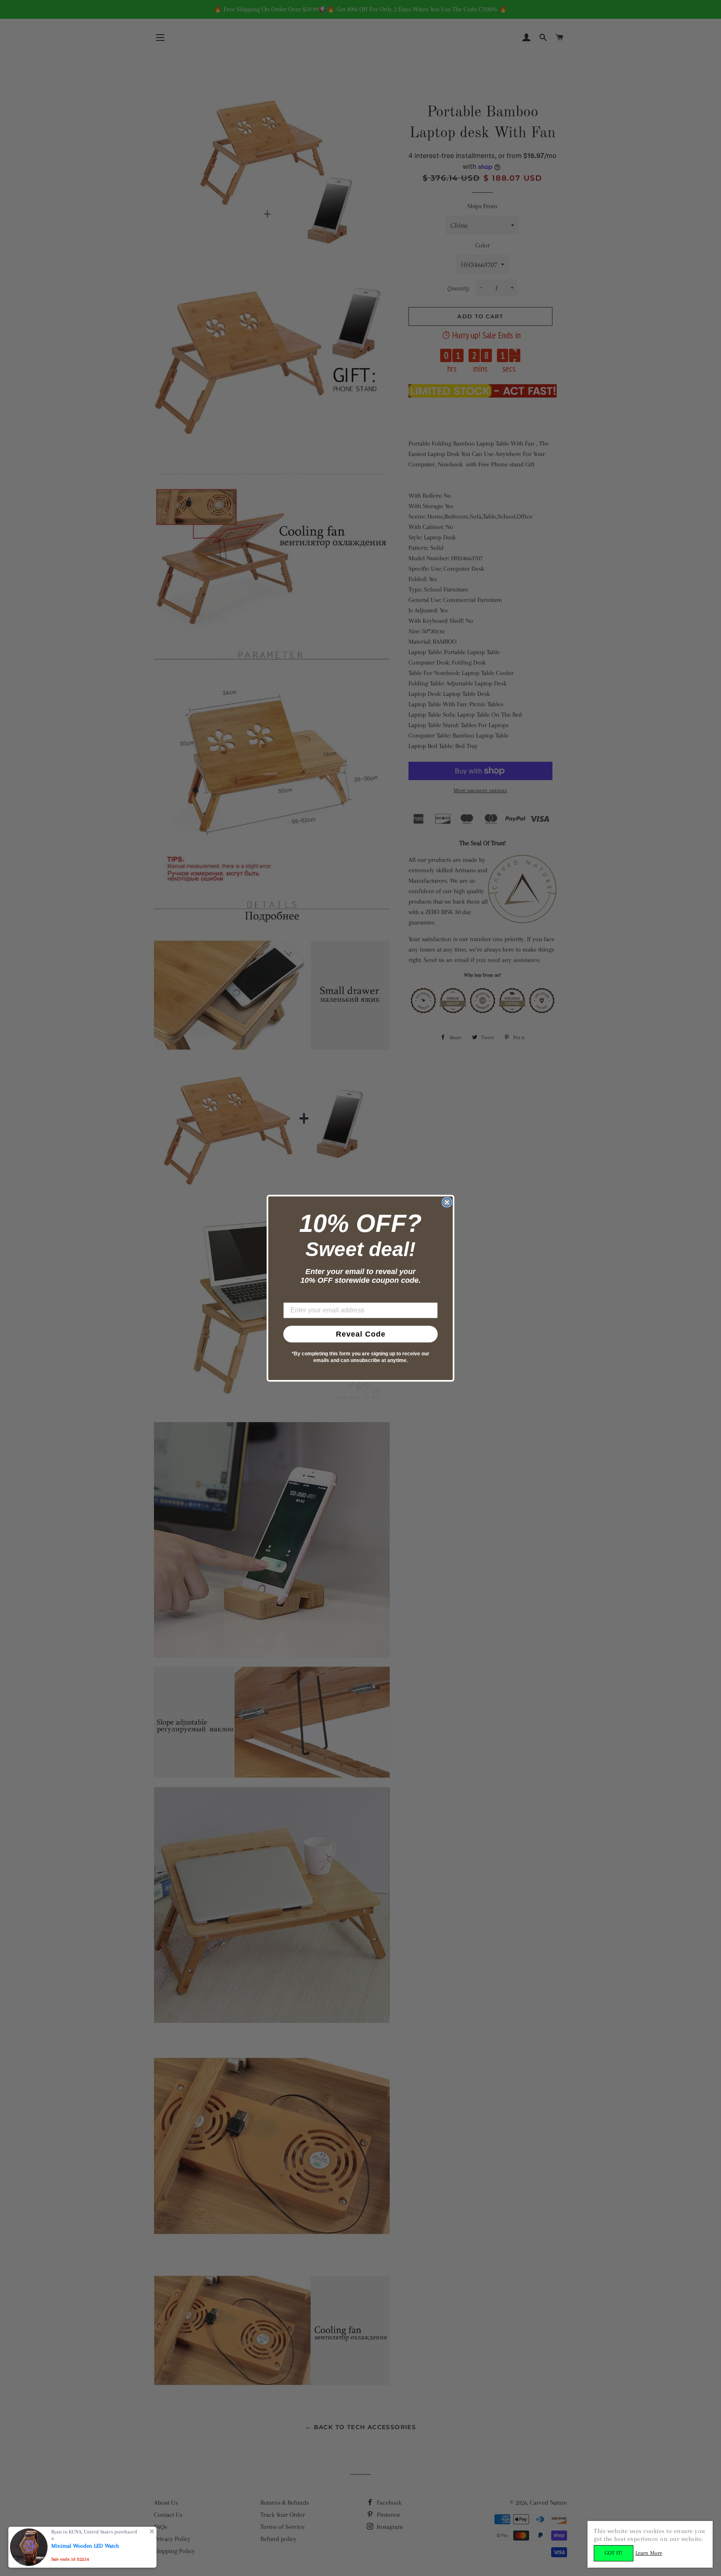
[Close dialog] (447, 1202)
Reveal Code (361, 1334)
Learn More (649, 2553)
